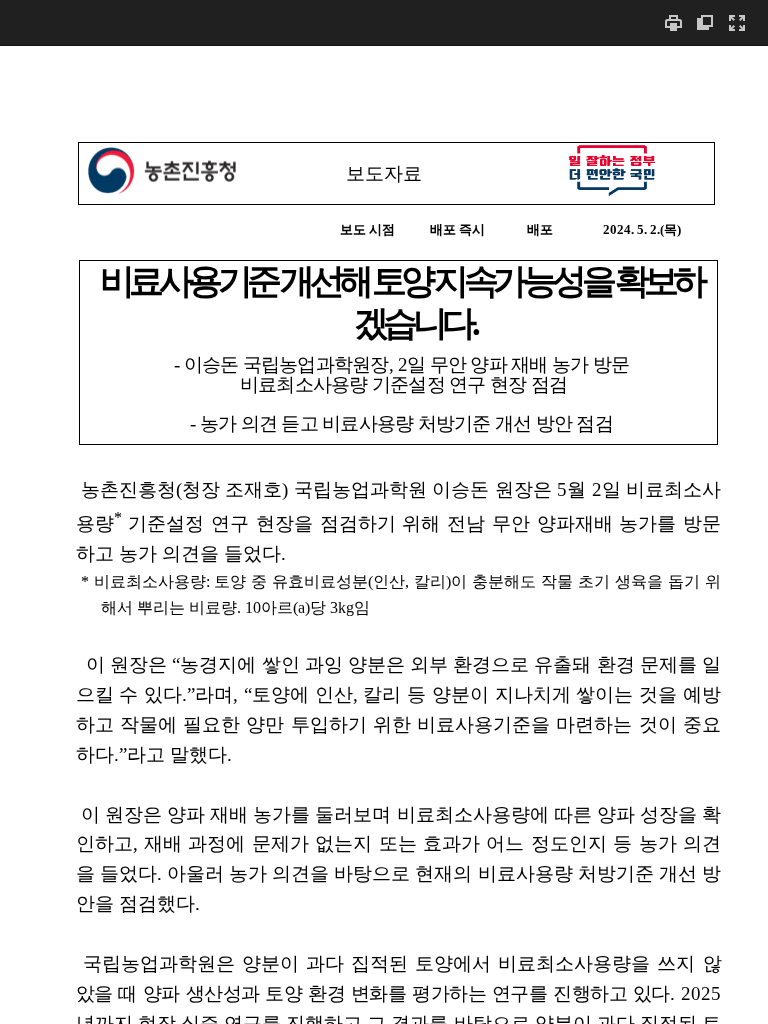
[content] (384, 534)
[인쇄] (673, 22)
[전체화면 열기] (737, 22)
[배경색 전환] (705, 22)
